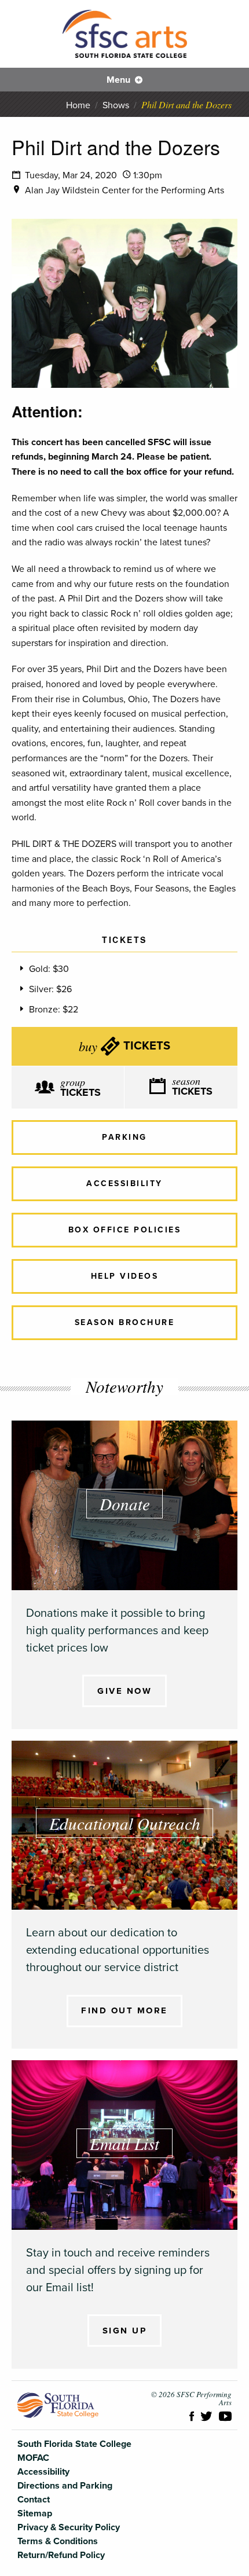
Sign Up (125, 2331)
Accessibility (124, 1184)
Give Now (124, 1691)
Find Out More (124, 2010)
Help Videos (125, 1276)
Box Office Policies (125, 1230)
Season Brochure (125, 1322)
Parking (124, 1137)
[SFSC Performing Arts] (125, 34)
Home (78, 105)
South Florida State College (58, 2405)
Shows (116, 105)
